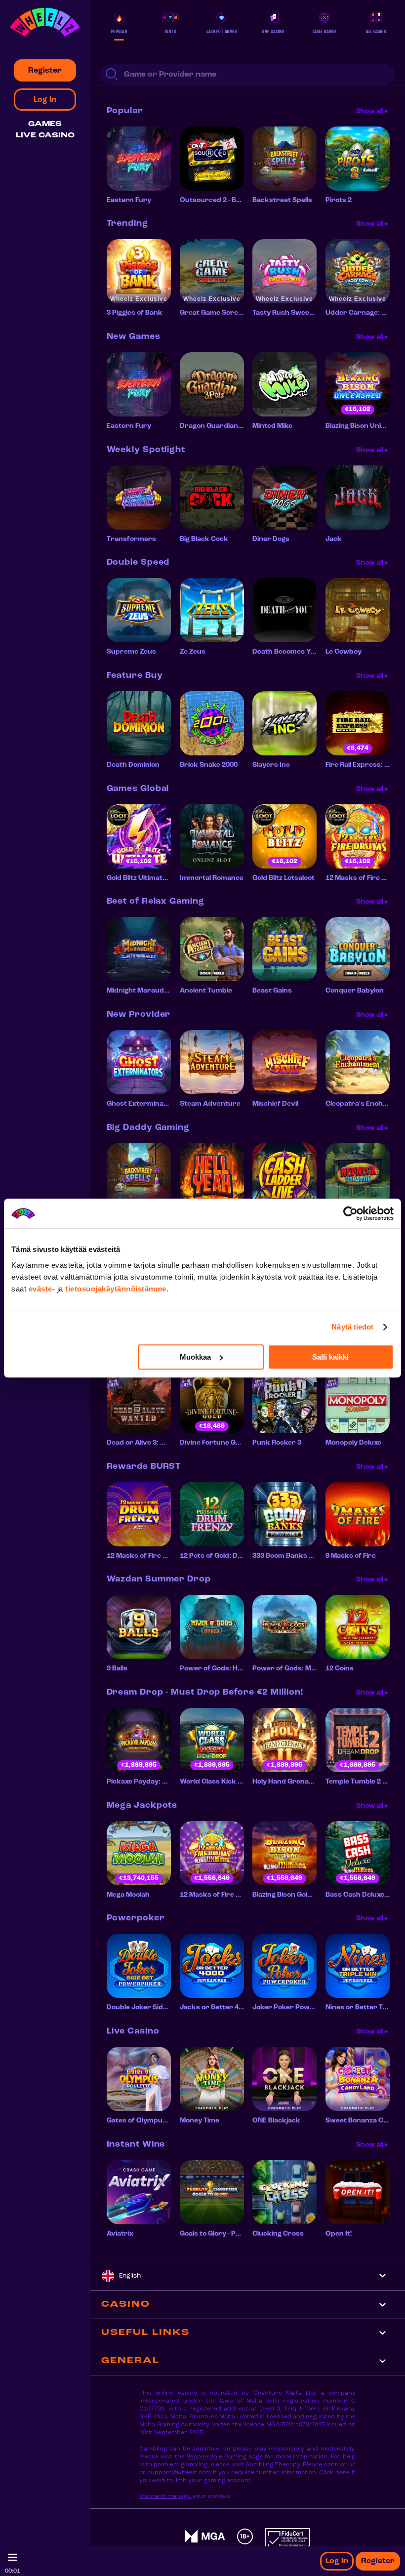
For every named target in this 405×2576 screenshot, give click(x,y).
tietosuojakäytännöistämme (116, 1289)
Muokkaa (195, 1357)
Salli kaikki (330, 1357)
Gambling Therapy (272, 2465)
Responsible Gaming (216, 2457)
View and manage (166, 2496)
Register (378, 2561)
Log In (337, 2561)
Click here (334, 2473)
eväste (40, 1289)
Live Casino (45, 136)
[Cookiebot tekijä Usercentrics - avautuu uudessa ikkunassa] (350, 1213)
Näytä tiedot (352, 1327)
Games (45, 124)
